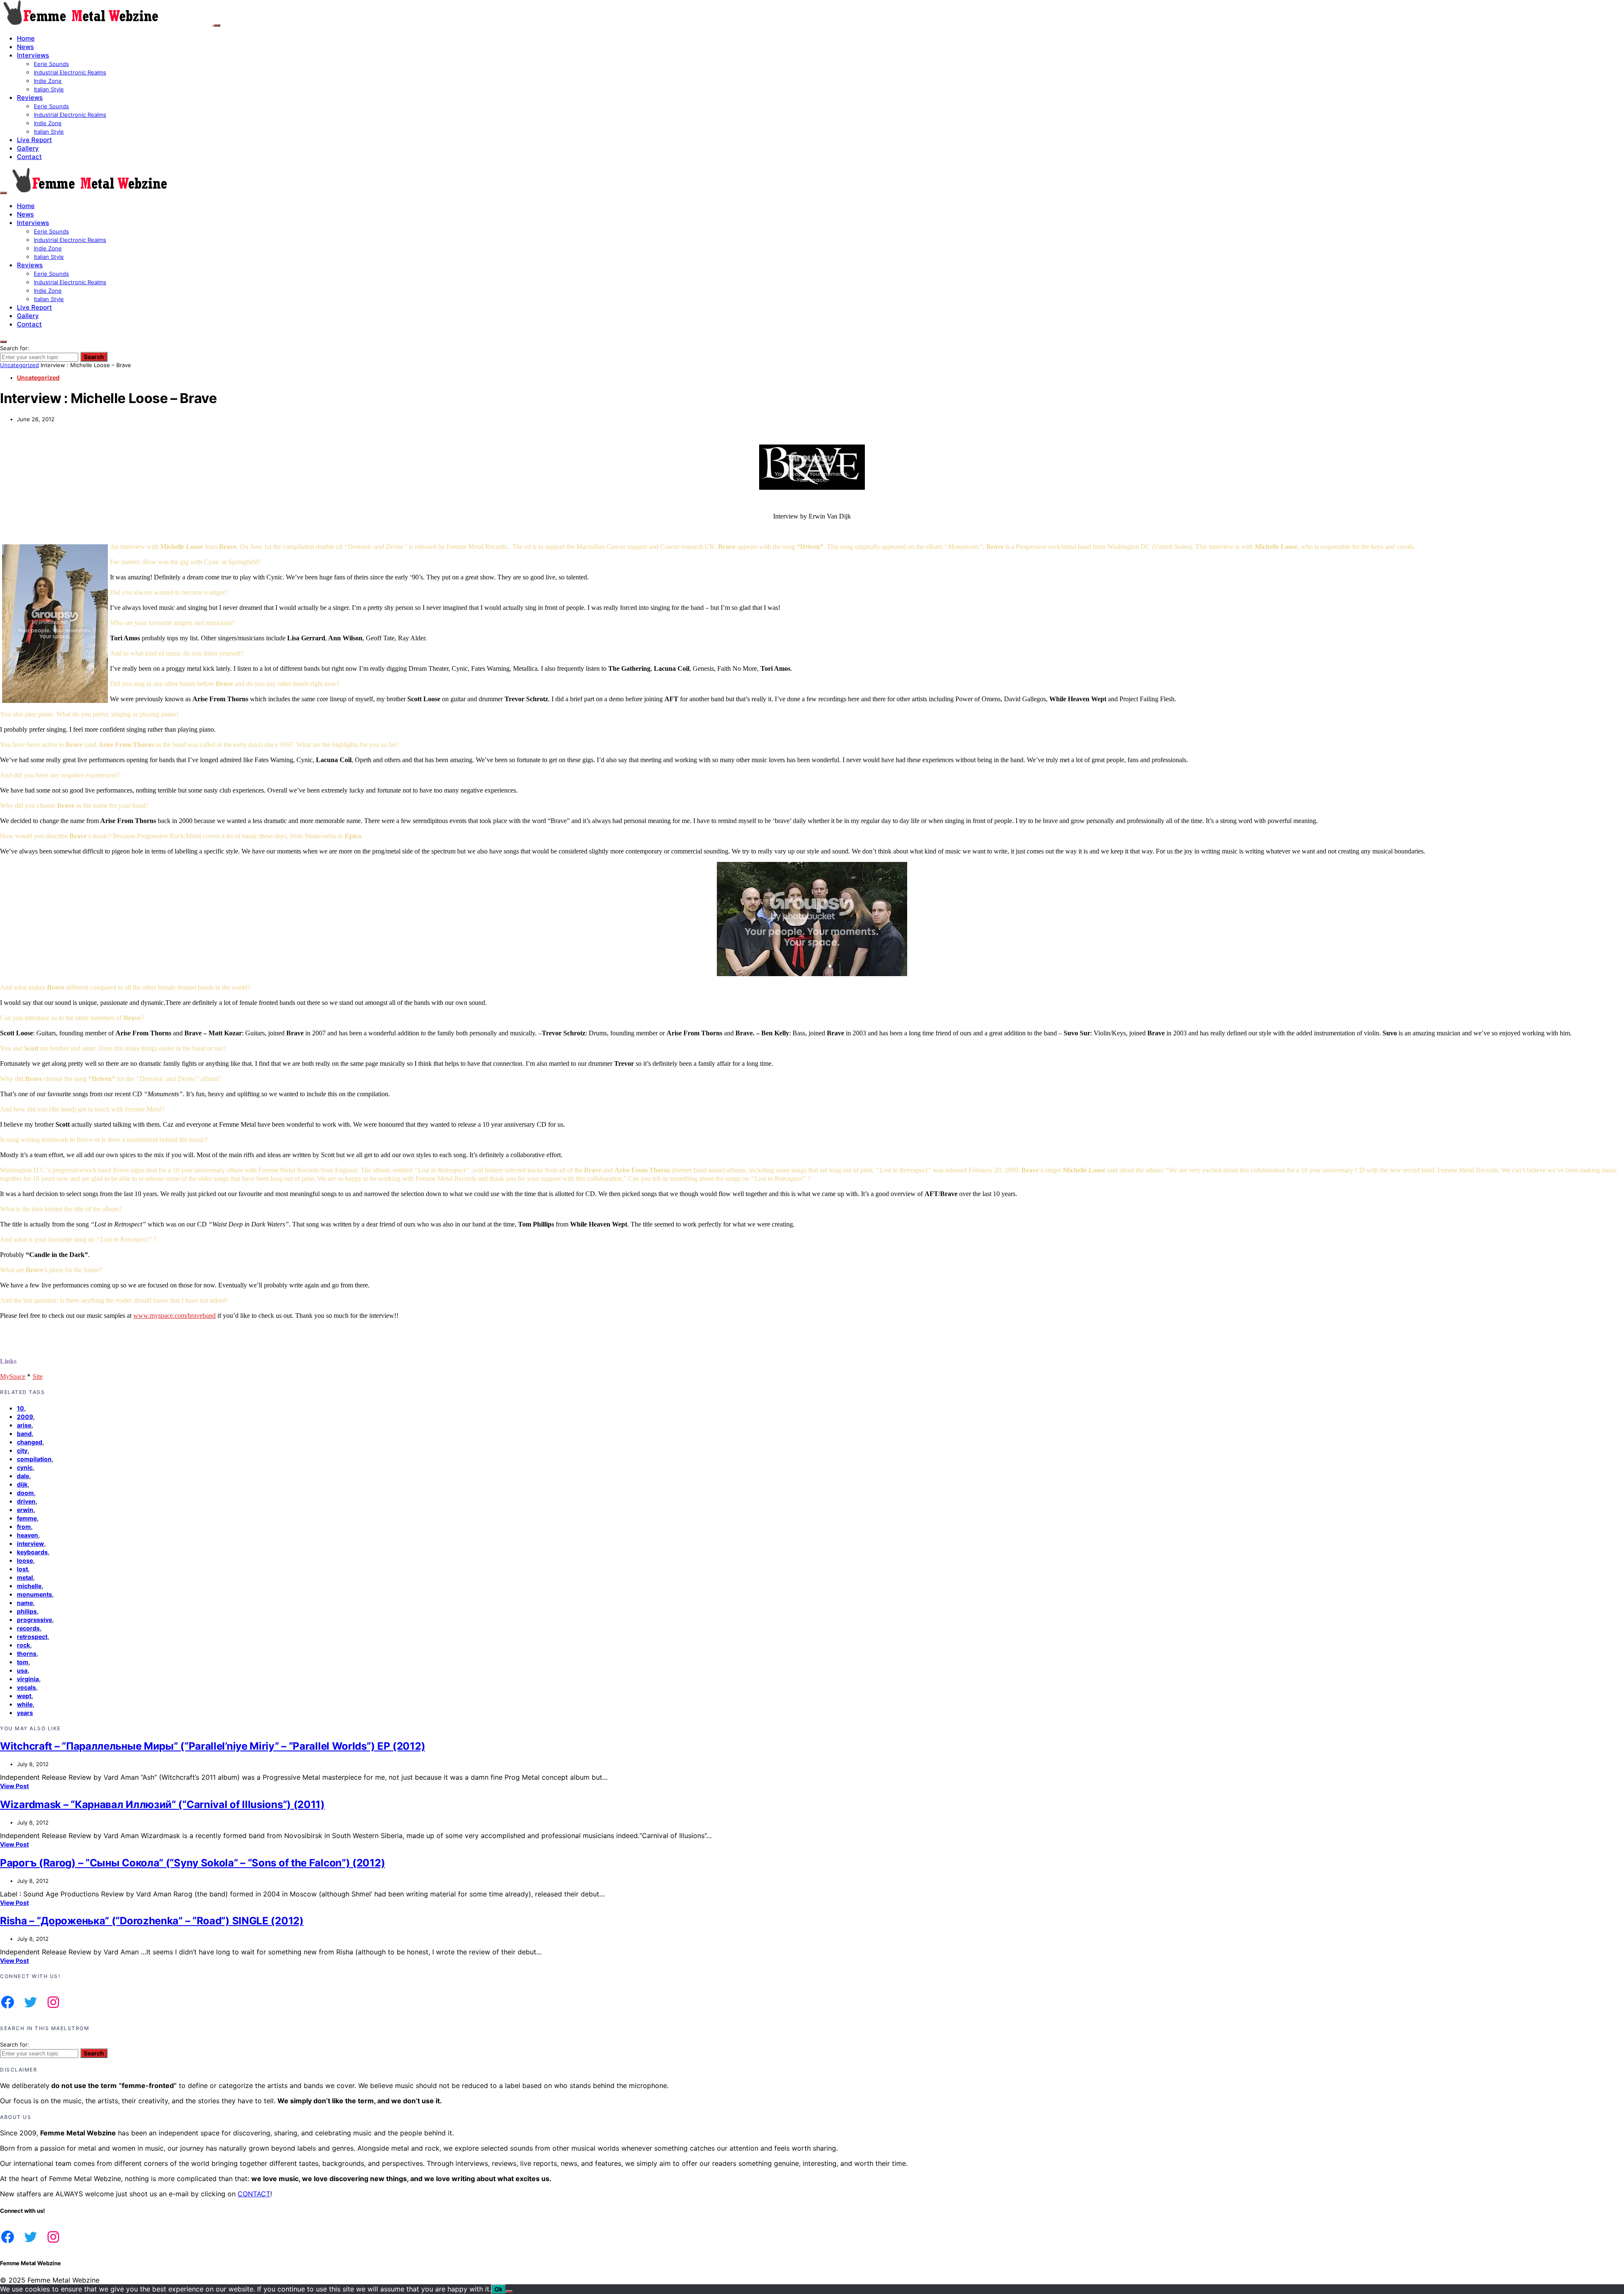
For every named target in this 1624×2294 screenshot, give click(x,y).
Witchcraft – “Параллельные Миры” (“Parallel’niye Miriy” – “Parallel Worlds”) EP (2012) (213, 1746)
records (28, 1628)
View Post (14, 1786)
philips (27, 1611)
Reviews (30, 97)
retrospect (32, 1637)
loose (25, 1560)
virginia (28, 1679)
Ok (498, 2289)
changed (30, 1442)
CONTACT (254, 2194)
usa (22, 1670)
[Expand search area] (3, 193)
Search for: (15, 348)
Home (26, 38)
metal (25, 1577)
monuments (34, 1594)
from (24, 1527)
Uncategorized (19, 365)
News (25, 47)
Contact (29, 157)
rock (23, 1645)
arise (24, 1425)
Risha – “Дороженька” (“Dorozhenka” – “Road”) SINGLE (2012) (152, 1921)
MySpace (13, 1376)
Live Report (34, 140)
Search (94, 357)
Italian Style (49, 89)
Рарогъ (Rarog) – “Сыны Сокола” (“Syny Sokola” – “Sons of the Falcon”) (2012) (192, 1863)
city (22, 1450)
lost (22, 1569)
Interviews (33, 55)
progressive (34, 1620)
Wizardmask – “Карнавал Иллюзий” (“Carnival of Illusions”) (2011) (162, 1804)
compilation (34, 1459)
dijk (22, 1484)
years (25, 1713)
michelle (29, 1586)
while (25, 1704)
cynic (25, 1467)
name (25, 1603)
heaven (27, 1535)
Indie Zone (48, 81)
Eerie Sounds (51, 64)
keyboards (32, 1552)
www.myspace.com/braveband (174, 1316)
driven (26, 1501)
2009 (25, 1417)
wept (24, 1696)
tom (23, 1662)
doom (25, 1493)
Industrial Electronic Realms (70, 72)
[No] (509, 2291)
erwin (25, 1510)
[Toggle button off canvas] (217, 25)
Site (38, 1376)
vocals (26, 1687)
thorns (27, 1653)
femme (27, 1518)
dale (23, 1476)
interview (30, 1544)
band (24, 1434)
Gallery (28, 148)
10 (21, 1408)
